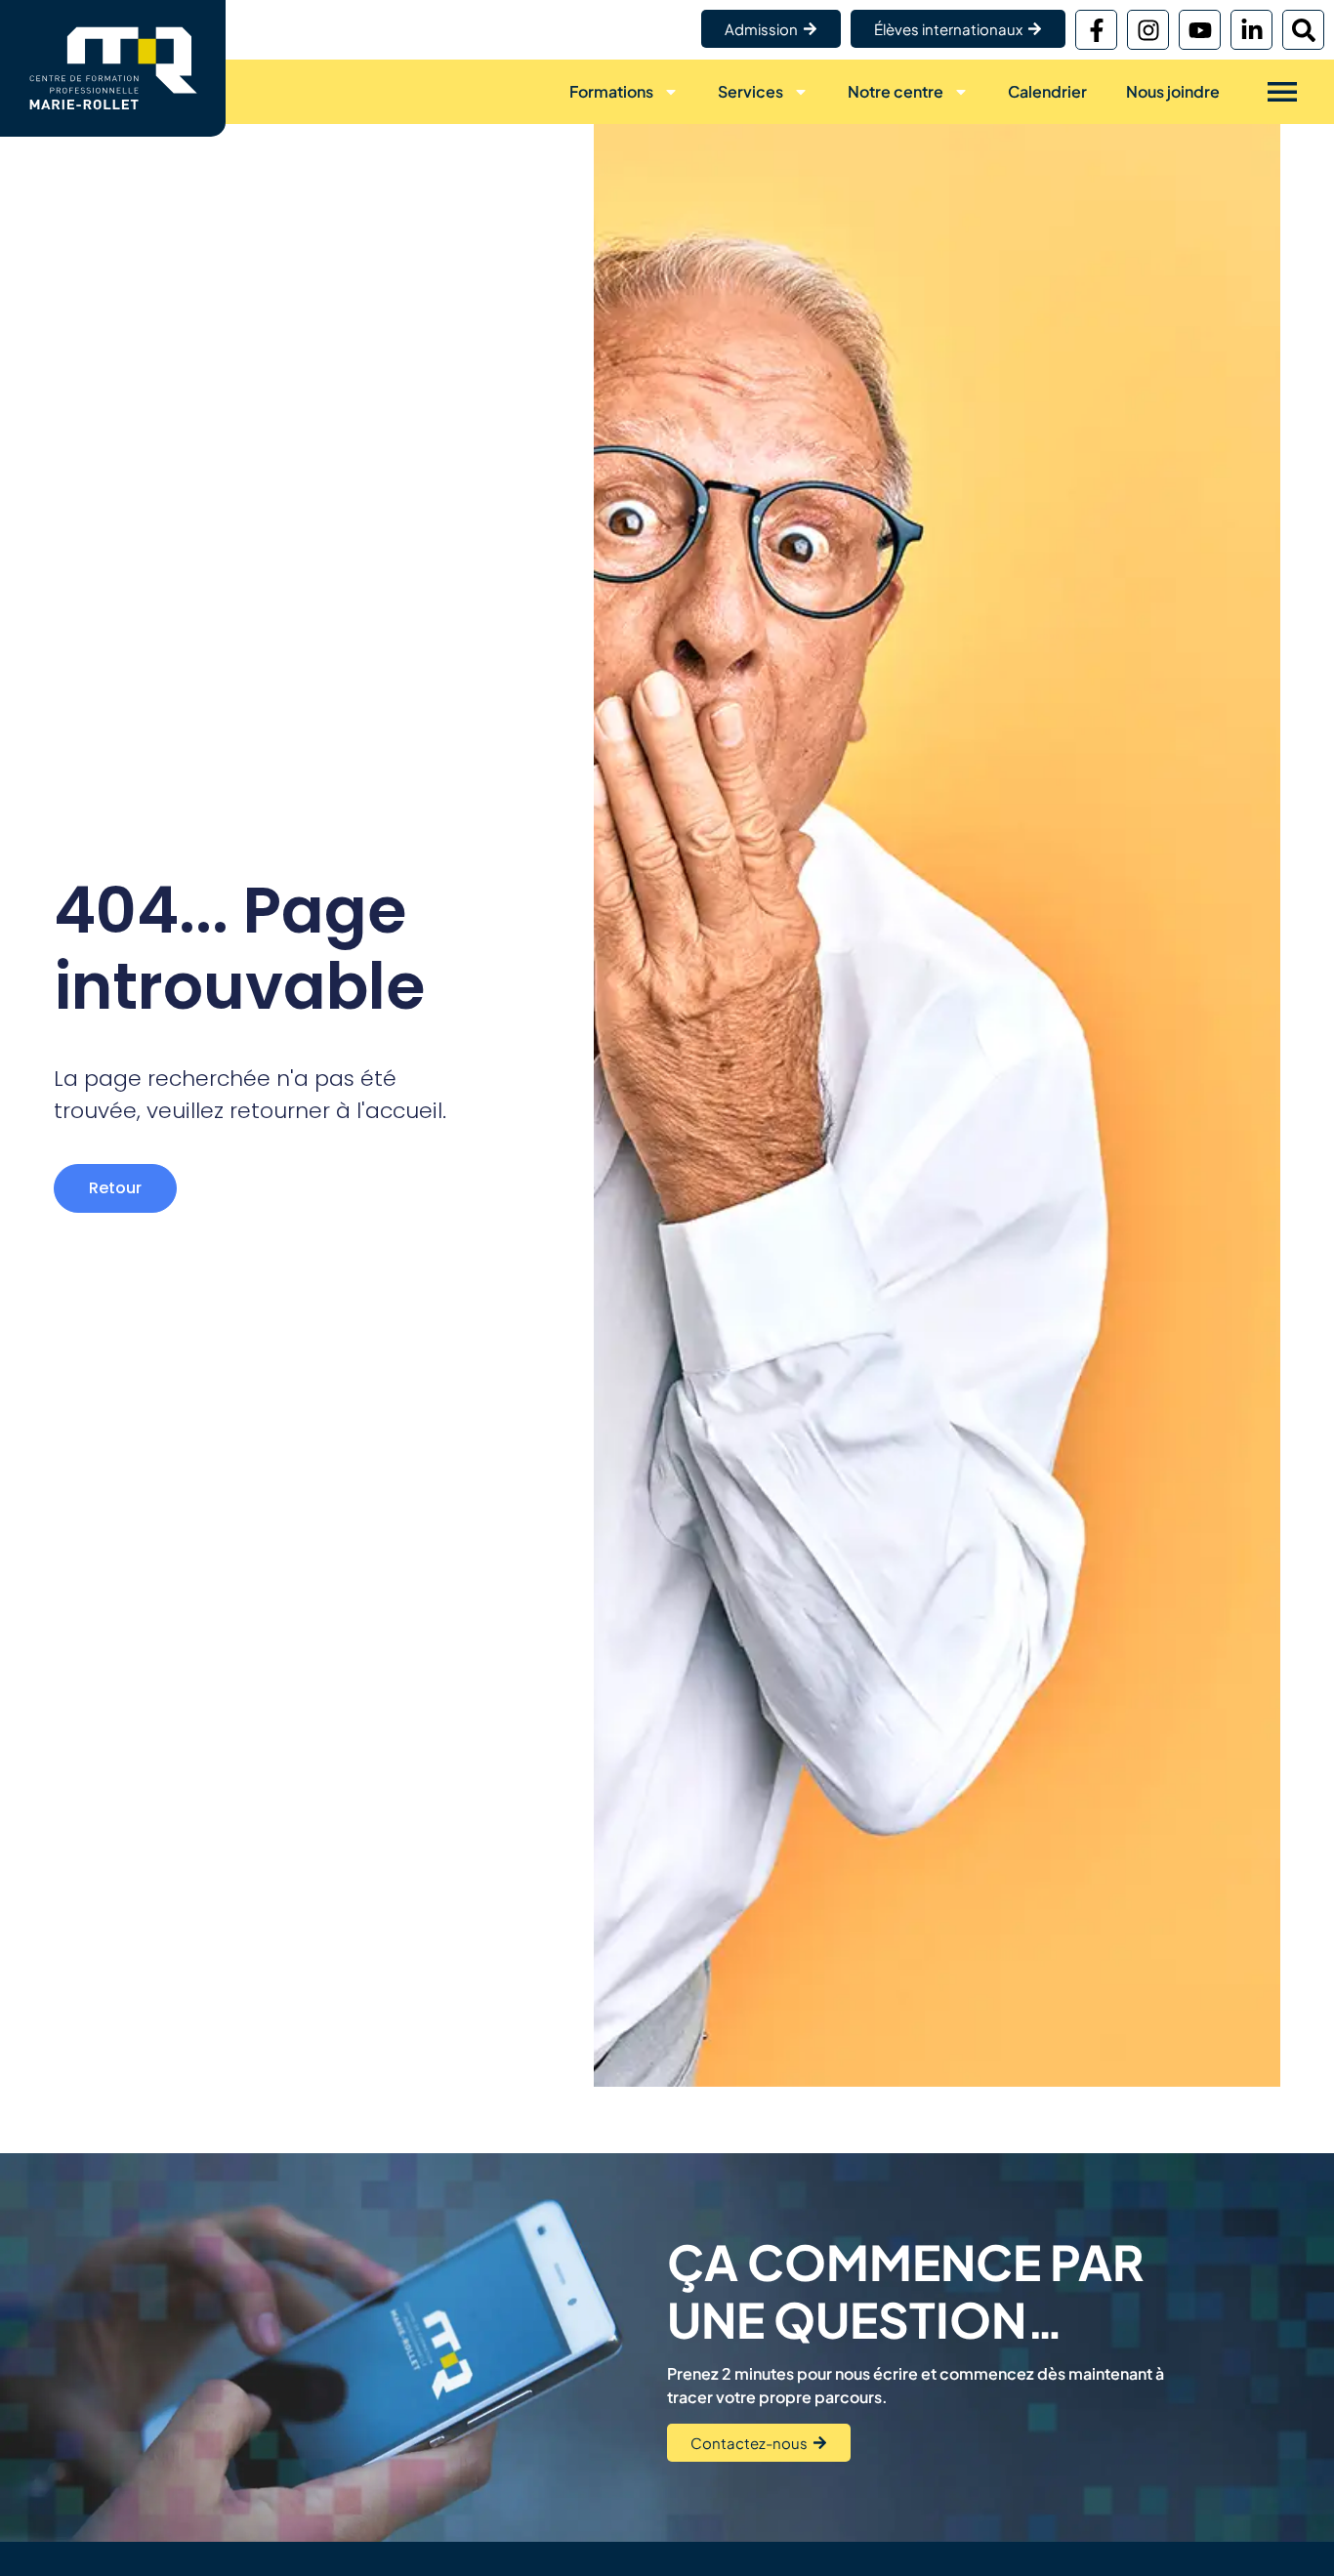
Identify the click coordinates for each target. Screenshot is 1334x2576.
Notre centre (896, 91)
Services (750, 91)
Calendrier (1047, 91)
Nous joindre (1173, 91)
